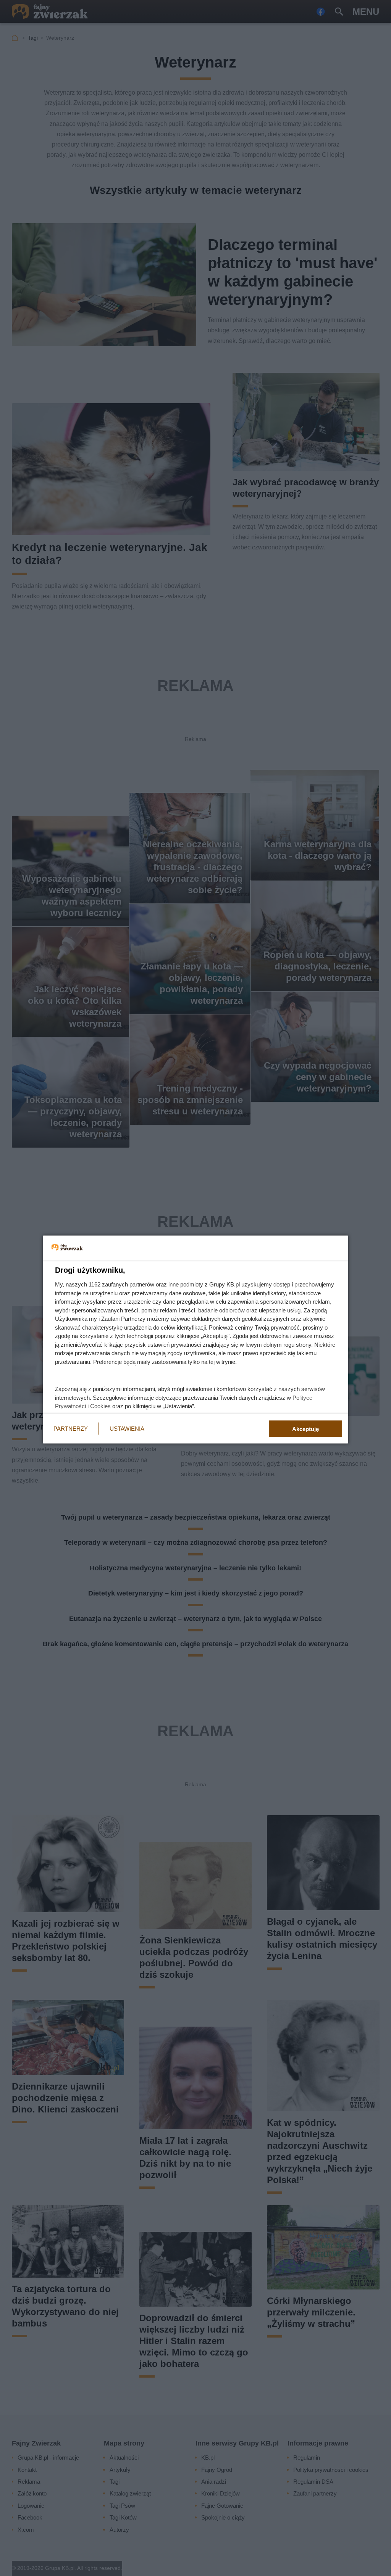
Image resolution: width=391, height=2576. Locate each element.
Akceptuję (305, 1429)
